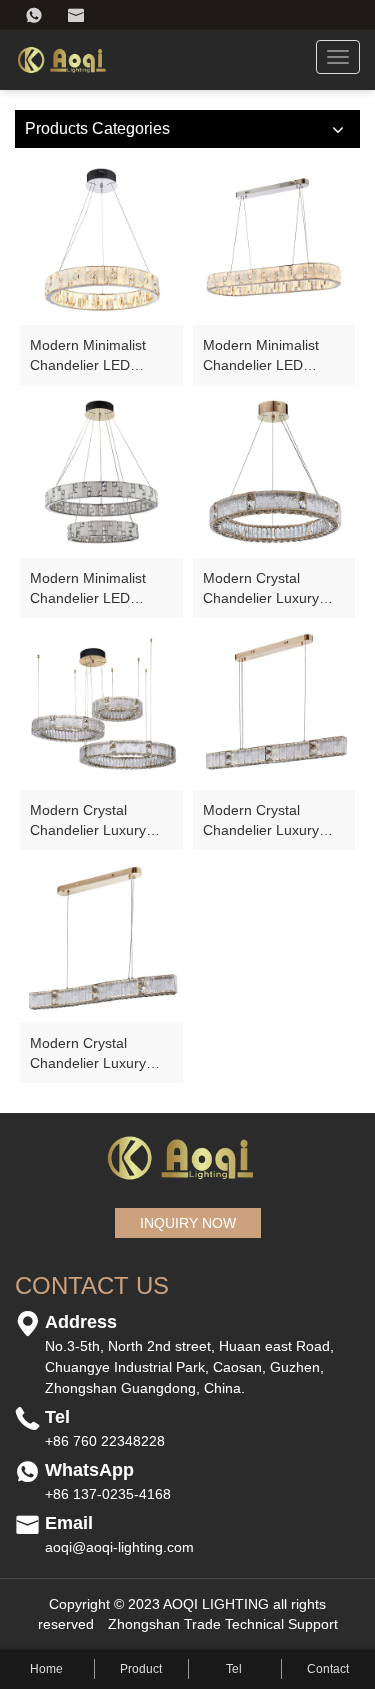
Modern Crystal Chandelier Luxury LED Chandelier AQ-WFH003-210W (94, 821)
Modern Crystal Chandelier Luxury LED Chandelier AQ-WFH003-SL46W (94, 1054)
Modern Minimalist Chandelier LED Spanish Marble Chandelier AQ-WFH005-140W (261, 356)
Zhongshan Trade (164, 1624)
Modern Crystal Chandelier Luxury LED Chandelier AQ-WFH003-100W (267, 589)
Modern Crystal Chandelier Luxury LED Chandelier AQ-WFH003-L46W (267, 821)
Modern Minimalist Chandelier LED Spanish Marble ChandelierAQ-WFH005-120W (88, 356)
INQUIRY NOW (188, 1223)
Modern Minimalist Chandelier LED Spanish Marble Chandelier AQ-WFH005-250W (88, 589)
